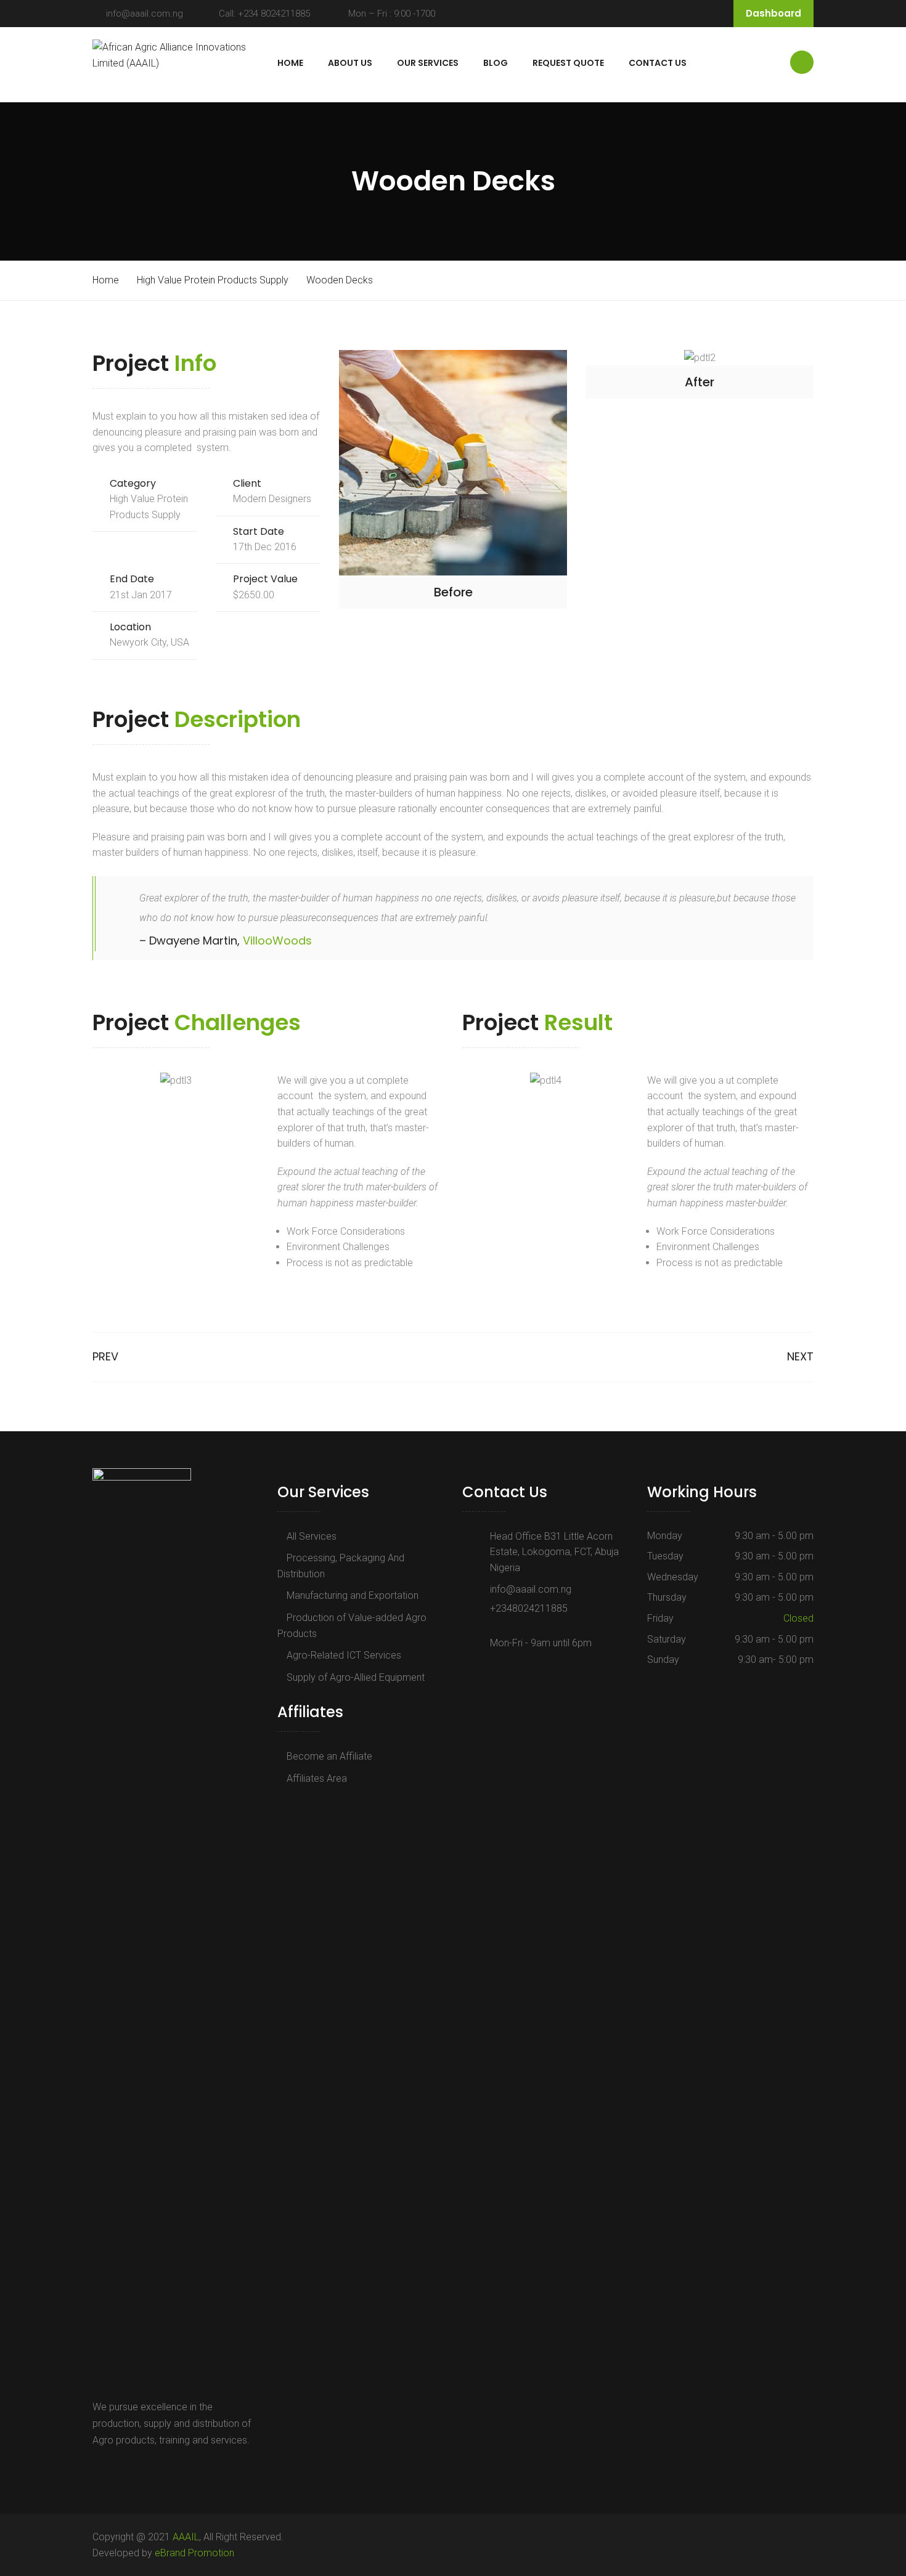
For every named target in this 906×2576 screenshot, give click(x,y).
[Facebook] (99, 2468)
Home (290, 63)
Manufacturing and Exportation (353, 1595)
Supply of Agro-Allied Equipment (356, 1677)
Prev (105, 1356)
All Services (312, 1536)
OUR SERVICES (428, 63)
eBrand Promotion (194, 2553)
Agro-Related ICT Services (344, 1655)
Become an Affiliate (329, 1756)
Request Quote (568, 63)
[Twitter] (113, 2468)
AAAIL (186, 2537)
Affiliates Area (317, 1778)
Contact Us (658, 63)
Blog (496, 63)
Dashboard (773, 13)
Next (800, 1356)
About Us (350, 63)
